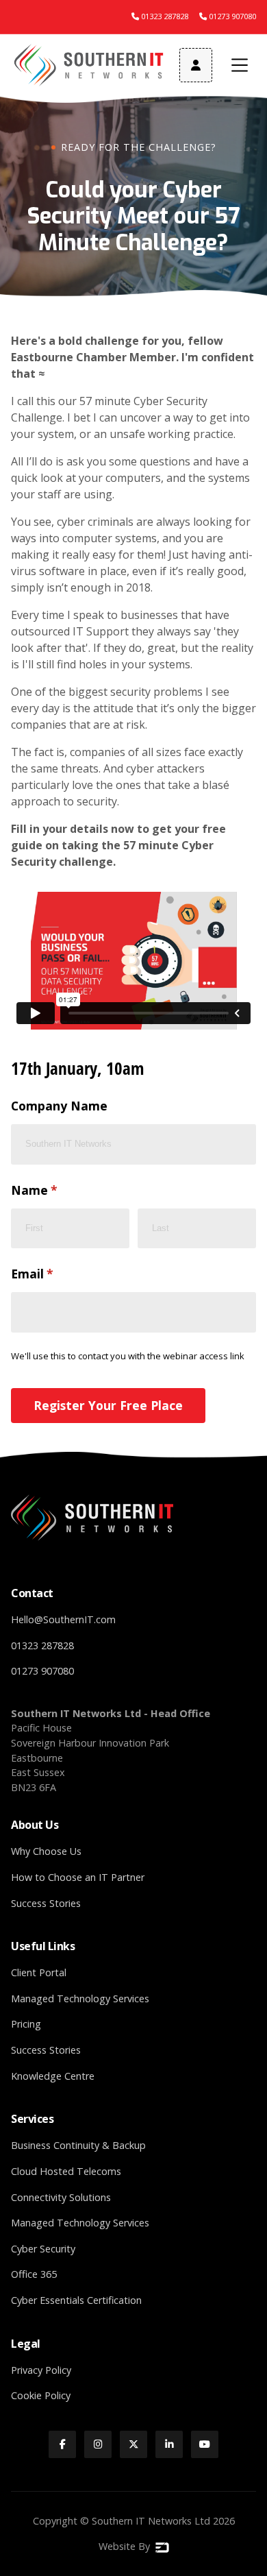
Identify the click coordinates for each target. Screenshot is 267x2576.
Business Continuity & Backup (78, 2145)
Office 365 (34, 2274)
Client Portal (39, 1972)
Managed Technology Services (80, 1998)
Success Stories (46, 1903)
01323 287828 (42, 1645)
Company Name (59, 1106)
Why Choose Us (46, 1851)
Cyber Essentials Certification (76, 2300)
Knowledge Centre (53, 2076)
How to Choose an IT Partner (78, 1877)
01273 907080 (42, 1671)
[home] (90, 65)
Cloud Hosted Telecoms (66, 2171)
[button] (240, 65)
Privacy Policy (41, 2370)
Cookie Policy (41, 2395)
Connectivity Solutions (61, 2197)
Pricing (26, 2024)
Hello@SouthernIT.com (63, 1619)
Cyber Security (43, 2249)
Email (58, 1274)
